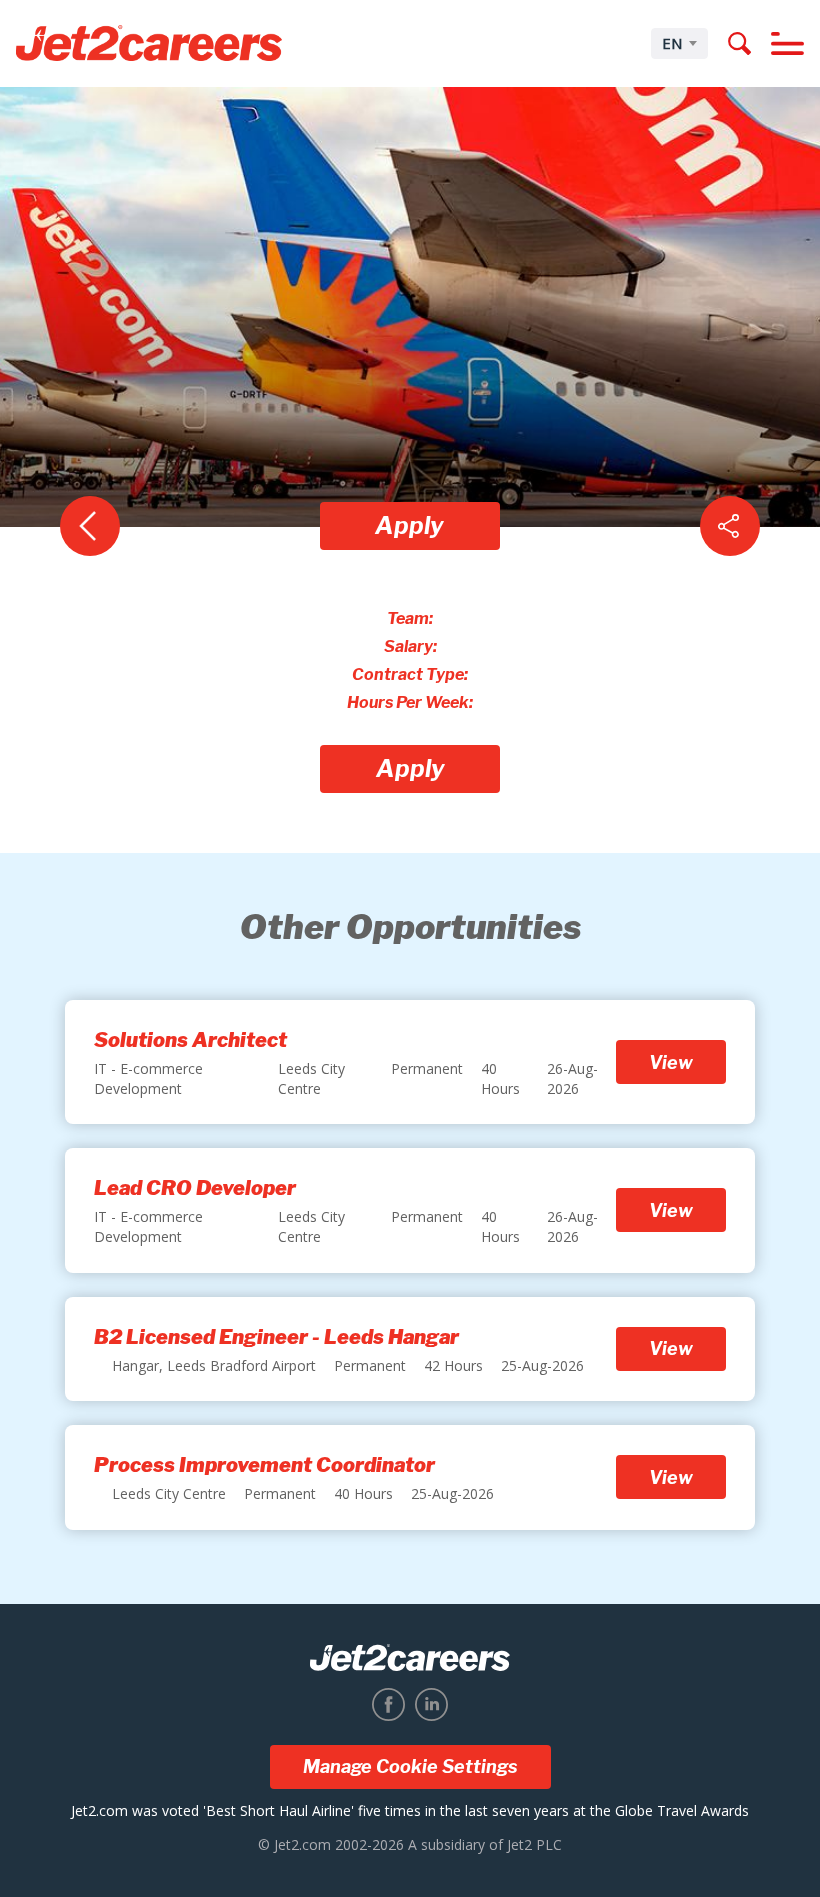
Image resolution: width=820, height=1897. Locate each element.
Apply (409, 525)
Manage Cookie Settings (410, 1766)
